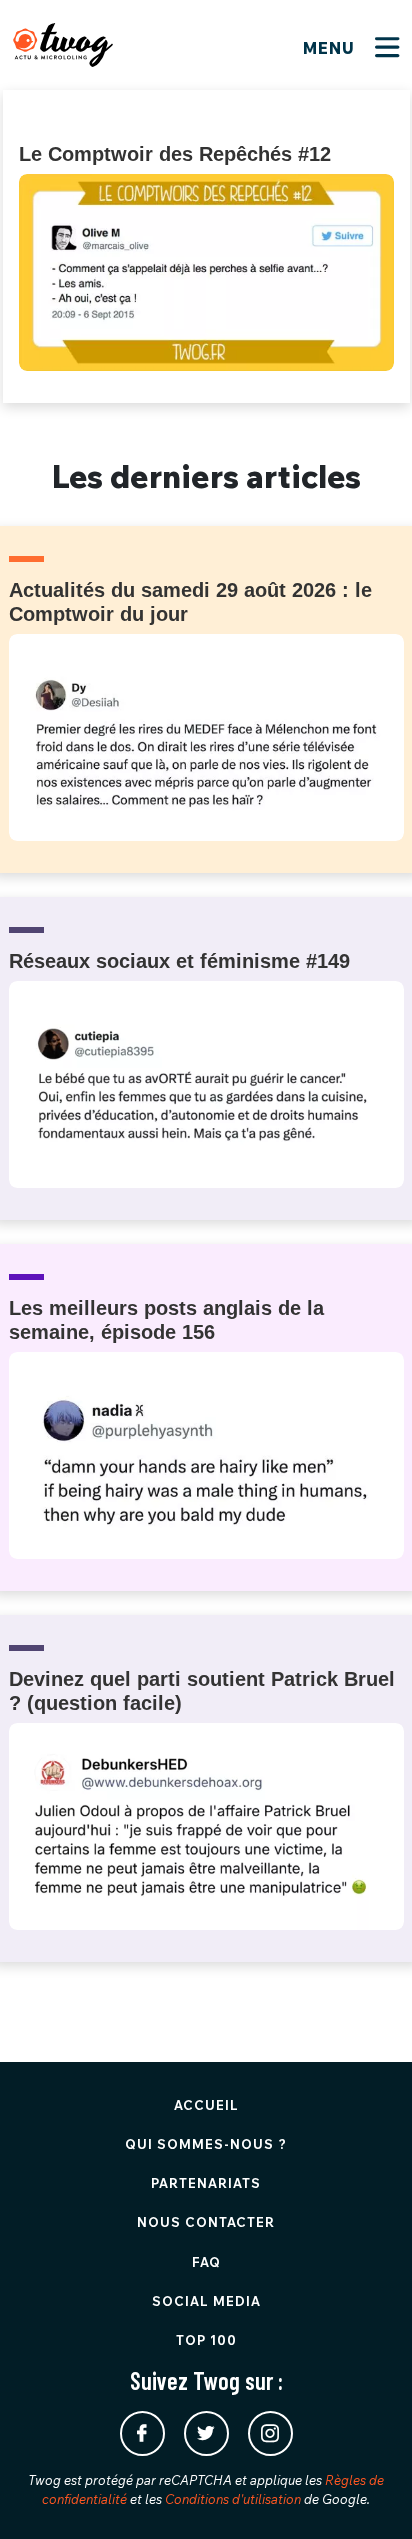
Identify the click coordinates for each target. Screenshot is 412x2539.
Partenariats (206, 2183)
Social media (206, 2301)
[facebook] (142, 2433)
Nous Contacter (206, 2222)
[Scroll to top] (367, 2494)
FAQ (206, 2262)
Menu (331, 48)
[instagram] (270, 2433)
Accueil (206, 2105)
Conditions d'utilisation (233, 2499)
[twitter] (206, 2433)
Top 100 (206, 2340)
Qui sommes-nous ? (206, 2144)
